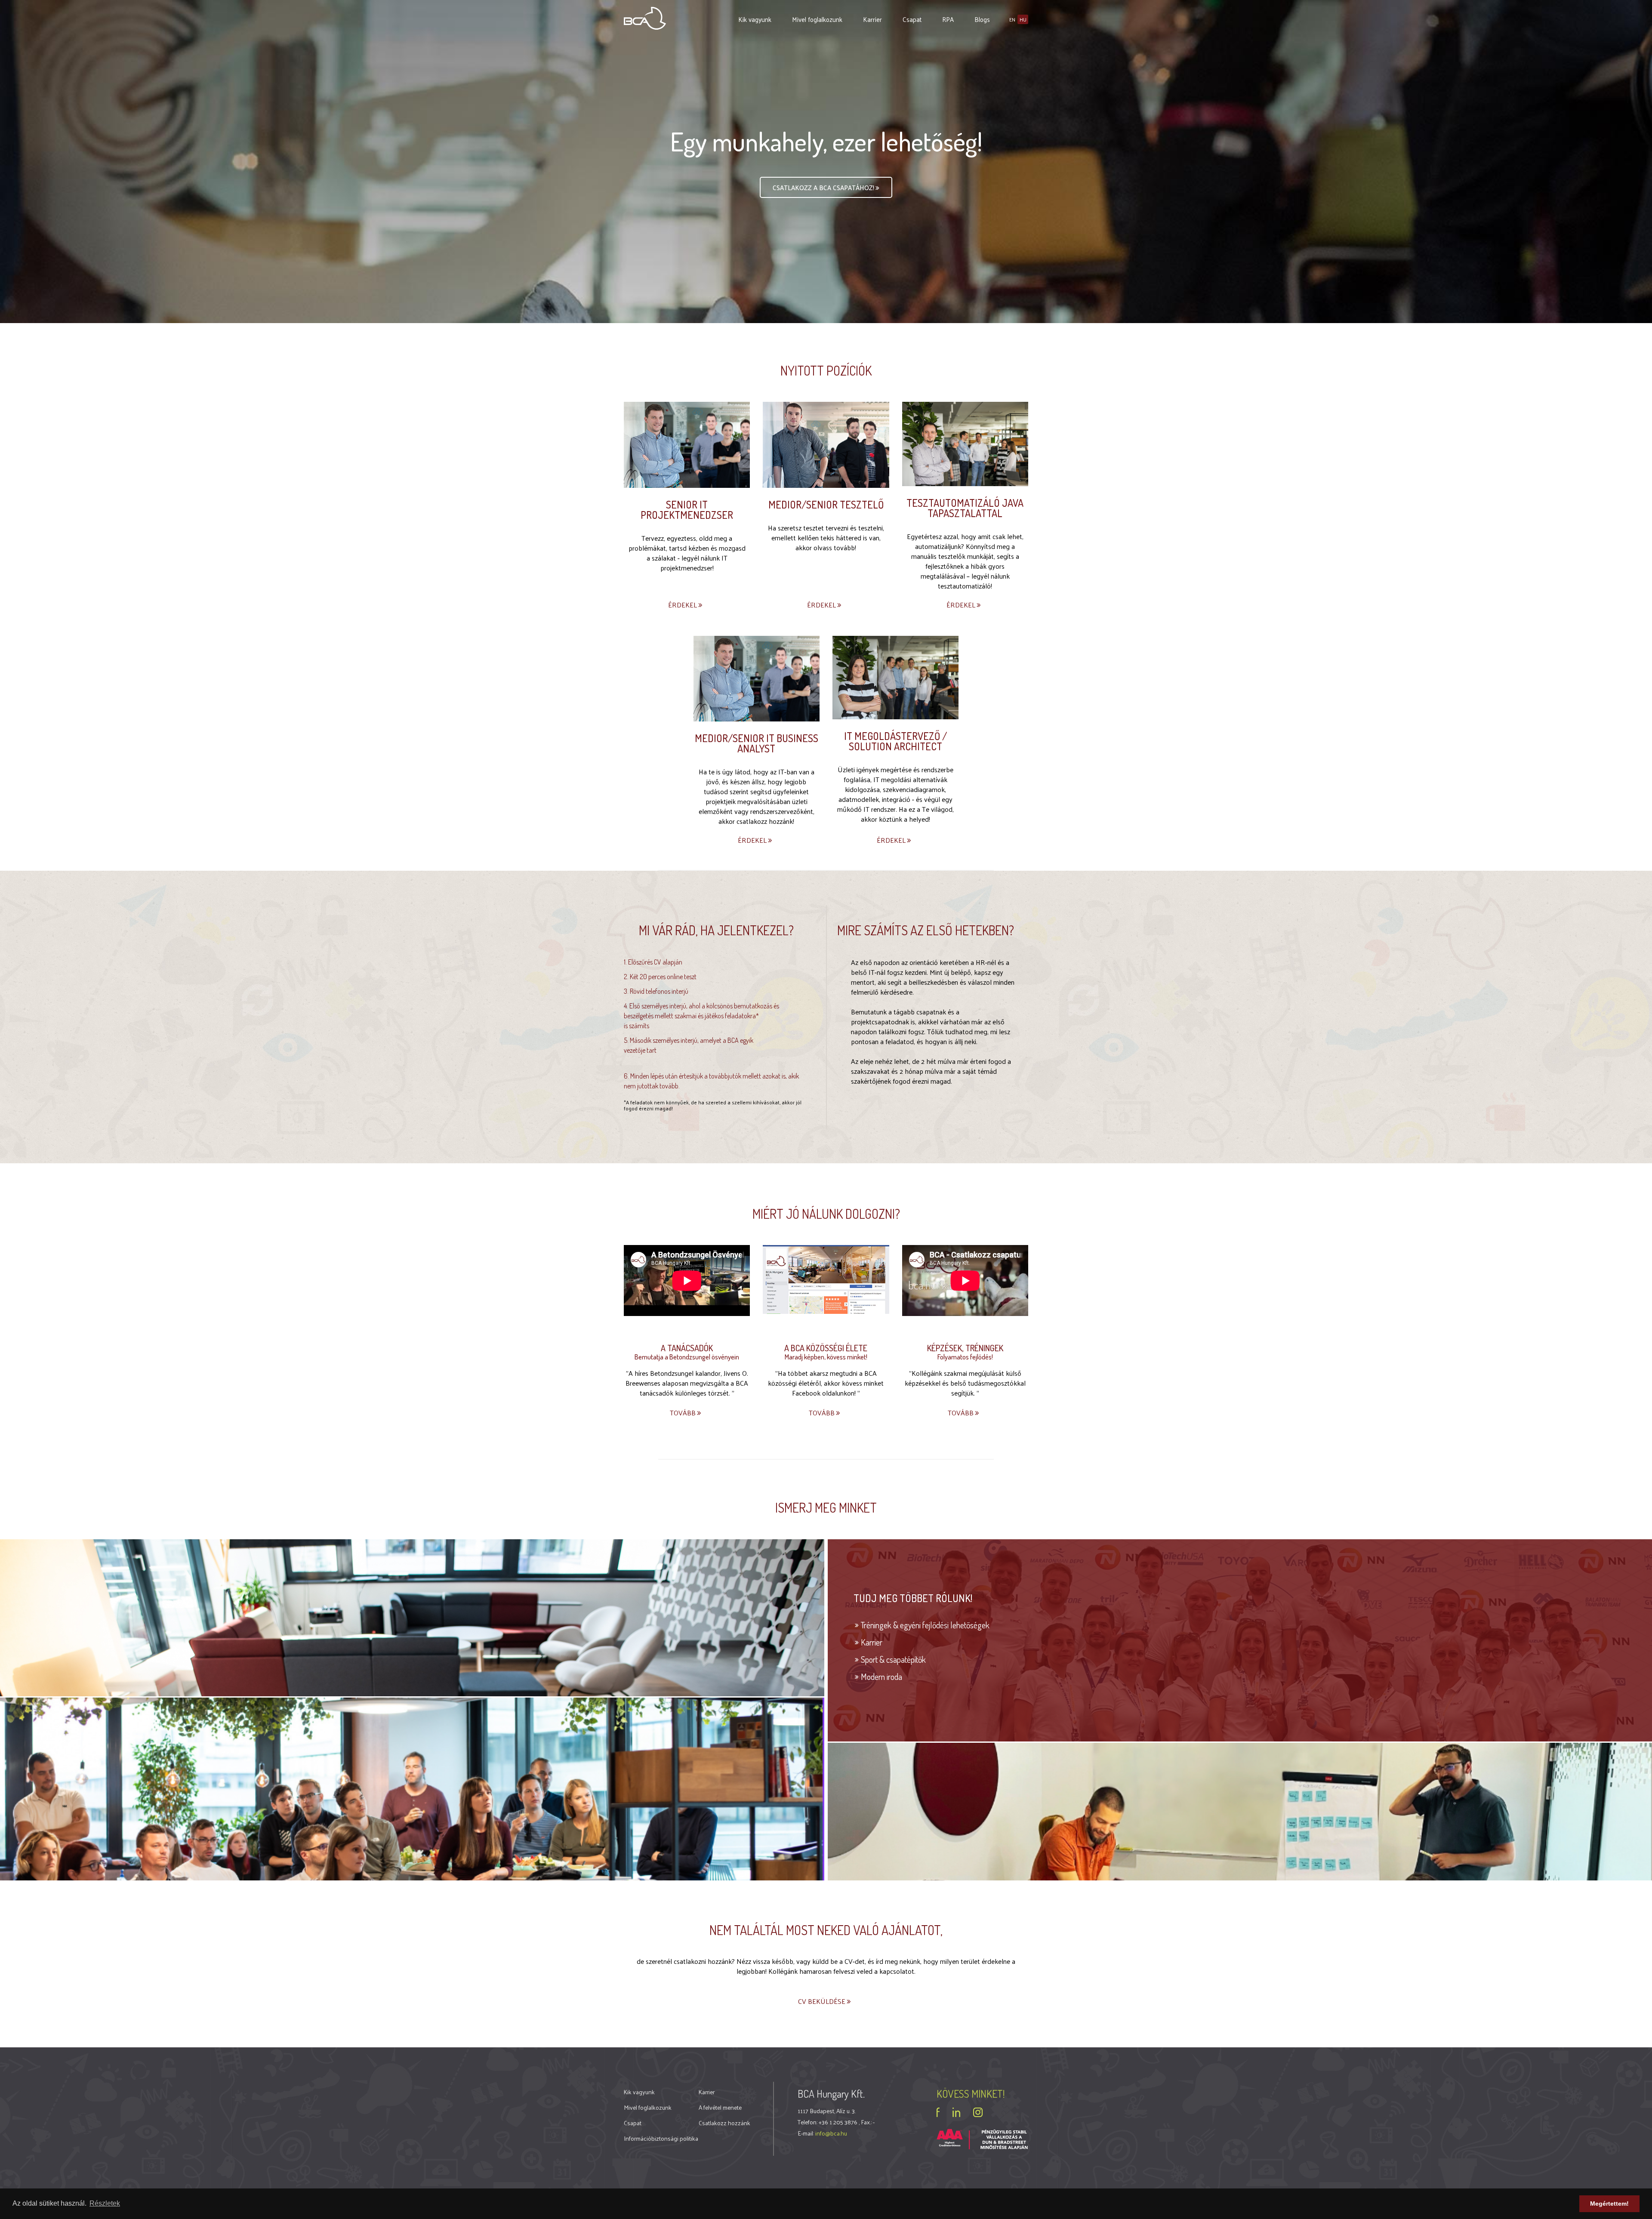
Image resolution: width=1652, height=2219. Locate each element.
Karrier (872, 19)
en (1012, 19)
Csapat (912, 19)
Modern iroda (881, 1677)
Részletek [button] (105, 2203)
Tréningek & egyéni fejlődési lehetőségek (925, 1625)
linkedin (956, 2112)
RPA (948, 19)
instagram (978, 2112)
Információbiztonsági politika (661, 2138)
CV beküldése (823, 2001)
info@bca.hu (831, 2133)
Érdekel (683, 605)
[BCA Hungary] (645, 17)
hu (1023, 19)
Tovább (684, 1413)
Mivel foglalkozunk (817, 19)
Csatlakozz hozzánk (724, 2123)
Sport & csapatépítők (893, 1659)
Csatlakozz (823, 187)
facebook (938, 2112)
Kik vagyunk (755, 19)
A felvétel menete (720, 2107)
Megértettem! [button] (1609, 2204)
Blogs (982, 19)
